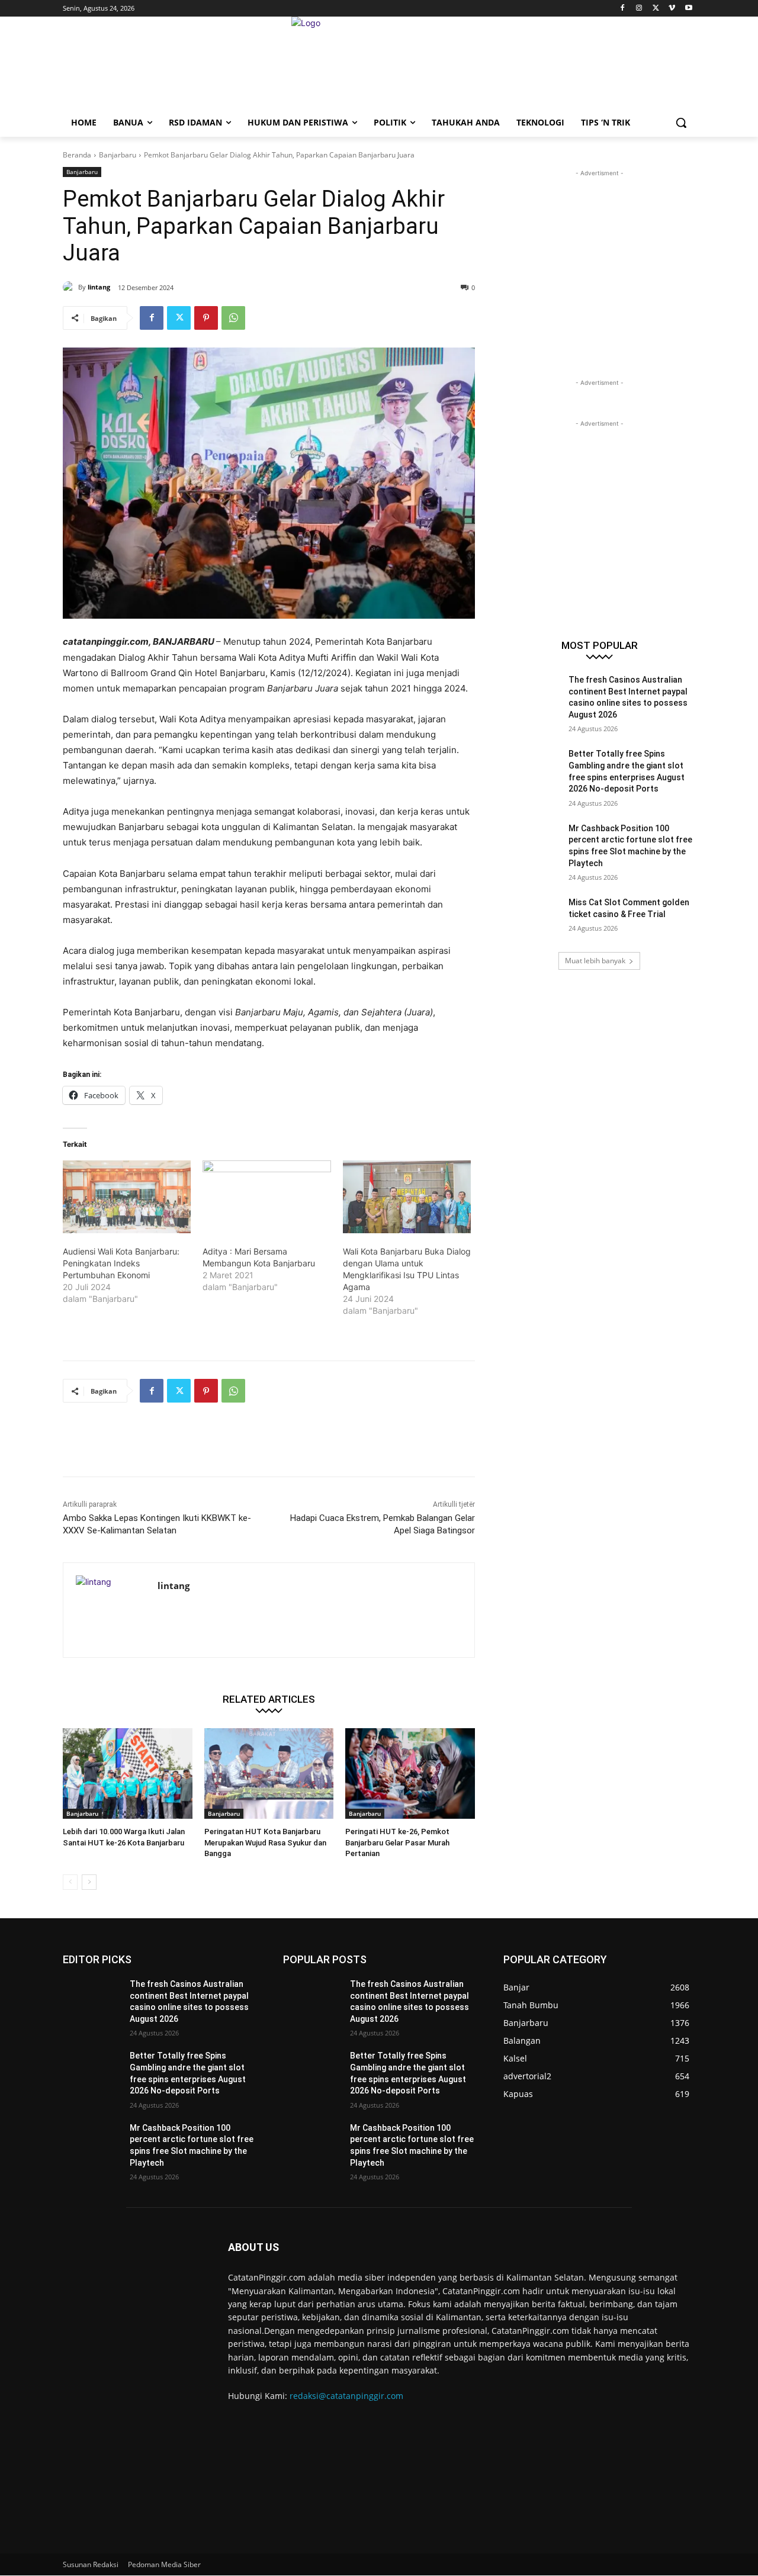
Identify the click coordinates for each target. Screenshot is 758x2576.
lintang (99, 287)
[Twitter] (656, 9)
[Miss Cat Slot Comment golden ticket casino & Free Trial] (532, 917)
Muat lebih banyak (595, 961)
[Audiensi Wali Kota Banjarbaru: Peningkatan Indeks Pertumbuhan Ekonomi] (127, 1197)
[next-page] (89, 1882)
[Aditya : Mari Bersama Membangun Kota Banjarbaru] (266, 1197)
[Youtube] (688, 9)
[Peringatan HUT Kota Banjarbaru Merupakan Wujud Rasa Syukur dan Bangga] (269, 1773)
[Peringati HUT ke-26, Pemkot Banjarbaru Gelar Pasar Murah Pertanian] (410, 1773)
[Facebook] (623, 9)
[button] (681, 123)
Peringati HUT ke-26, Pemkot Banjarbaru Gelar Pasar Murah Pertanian (397, 1842)
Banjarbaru (118, 155)
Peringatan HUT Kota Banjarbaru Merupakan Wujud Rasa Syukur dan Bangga (265, 1842)
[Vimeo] (672, 9)
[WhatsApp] (233, 318)
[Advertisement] (278, 1447)
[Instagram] (639, 9)
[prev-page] (70, 1882)
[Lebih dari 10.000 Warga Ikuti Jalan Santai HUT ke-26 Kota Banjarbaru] (128, 1773)
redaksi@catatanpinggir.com (346, 2396)
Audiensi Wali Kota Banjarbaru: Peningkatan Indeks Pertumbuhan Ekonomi (121, 1263)
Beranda (77, 155)
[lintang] (70, 287)
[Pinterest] (206, 318)
